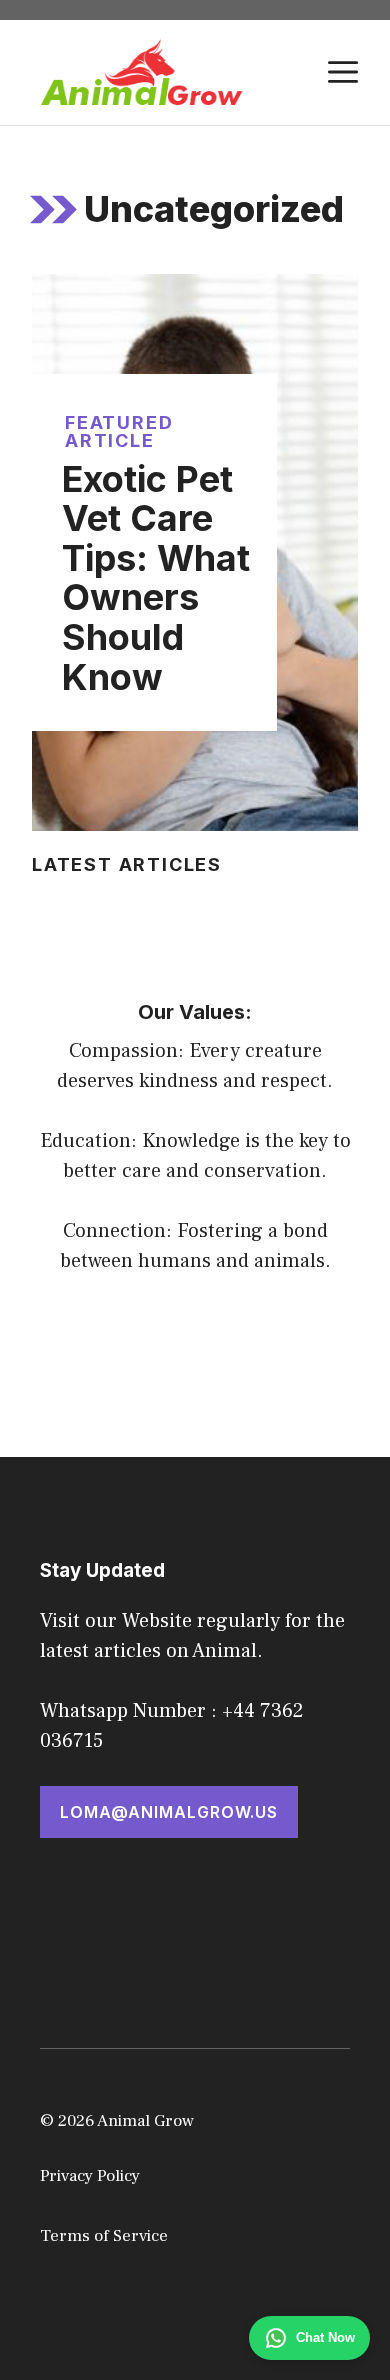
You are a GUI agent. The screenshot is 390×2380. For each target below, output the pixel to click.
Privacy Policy (90, 2176)
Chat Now (325, 2337)
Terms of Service (104, 2236)
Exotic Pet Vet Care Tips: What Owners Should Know (156, 578)
